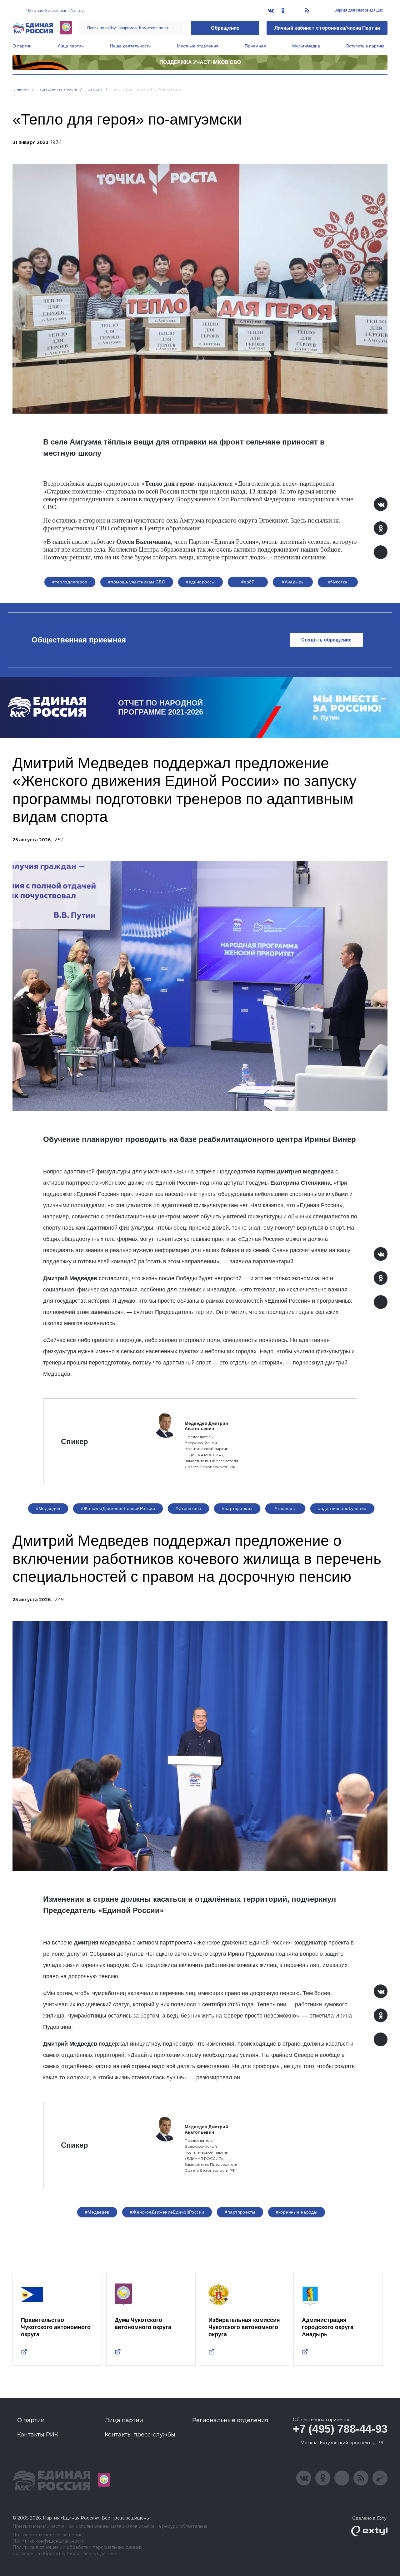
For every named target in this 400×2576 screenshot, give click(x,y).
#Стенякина (188, 1508)
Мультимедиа (306, 46)
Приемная (255, 46)
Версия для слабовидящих (358, 10)
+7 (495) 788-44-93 (340, 2429)
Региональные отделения (230, 2420)
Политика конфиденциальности (49, 2541)
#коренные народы (297, 2212)
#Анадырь (293, 582)
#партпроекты (237, 1508)
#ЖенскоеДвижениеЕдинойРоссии (118, 1508)
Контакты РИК (38, 2435)
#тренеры (285, 1508)
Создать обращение (326, 640)
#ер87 (248, 582)
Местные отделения (198, 46)
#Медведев (48, 1508)
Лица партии (71, 46)
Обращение (225, 28)
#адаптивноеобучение (342, 1508)
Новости (94, 89)
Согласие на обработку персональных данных (65, 2554)
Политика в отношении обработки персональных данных (77, 2547)
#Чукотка (338, 582)
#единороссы (200, 582)
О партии (22, 46)
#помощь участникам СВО (137, 582)
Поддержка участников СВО (200, 62)
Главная (21, 89)
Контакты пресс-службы (140, 2435)
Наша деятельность (130, 46)
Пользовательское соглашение (48, 2535)
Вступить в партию (365, 46)
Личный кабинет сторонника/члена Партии (327, 28)
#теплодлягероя (70, 582)
